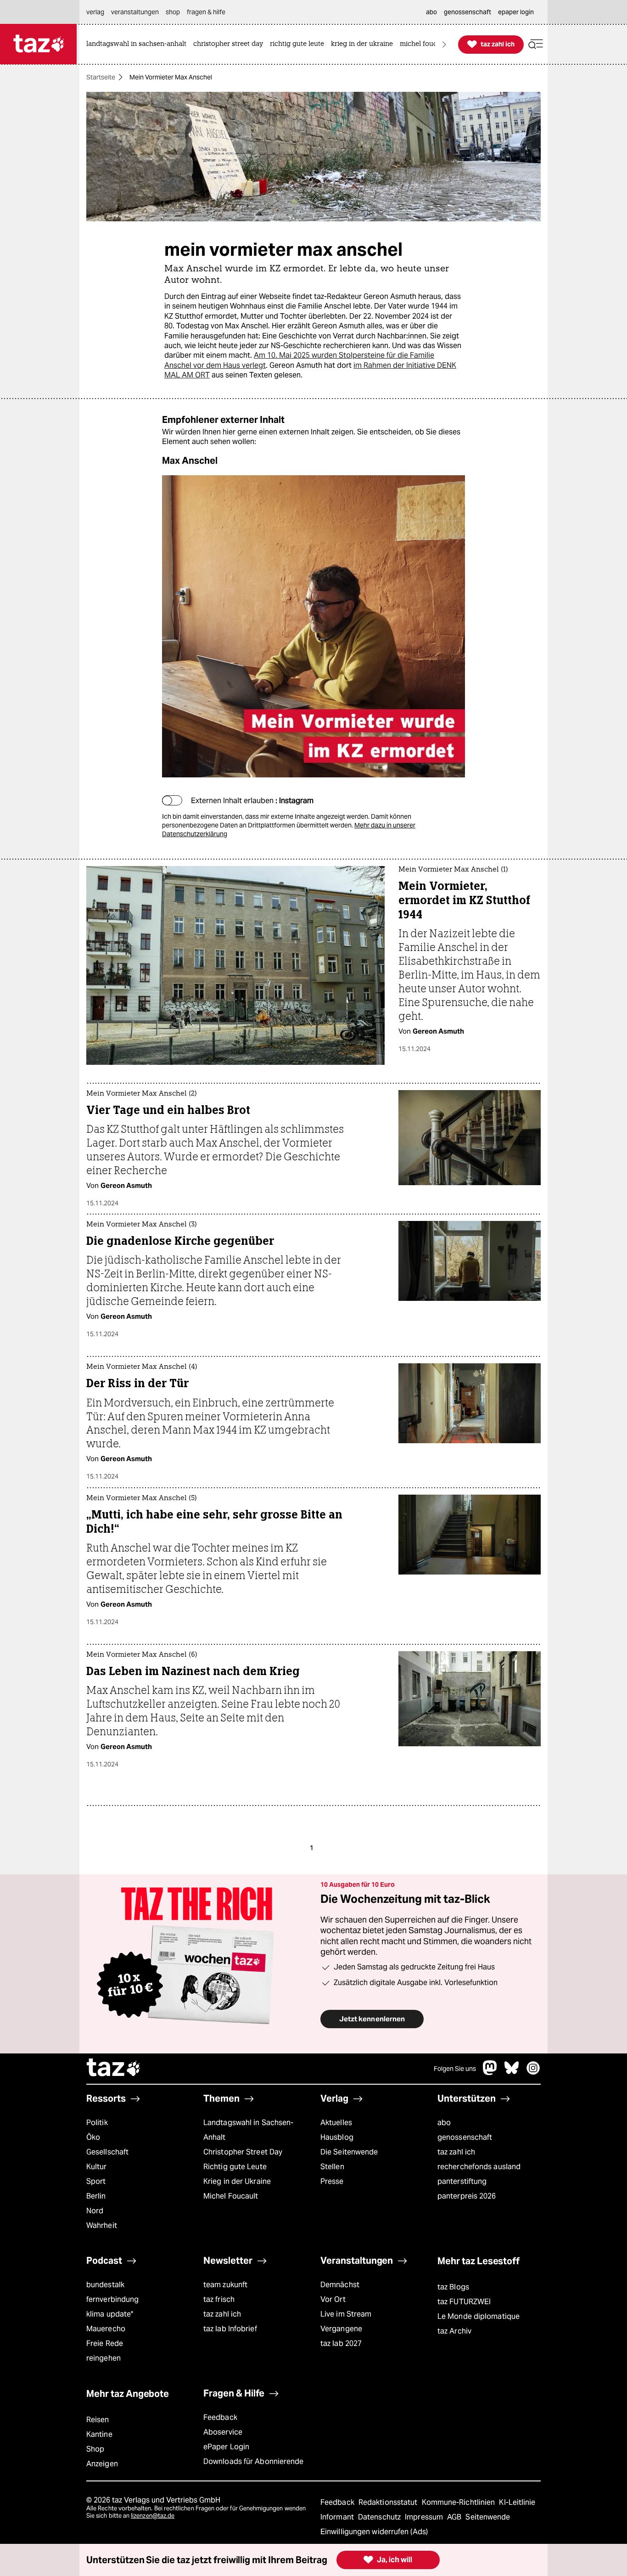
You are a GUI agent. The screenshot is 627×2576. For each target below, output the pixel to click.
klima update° (110, 2314)
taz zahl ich (456, 2152)
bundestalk (105, 2285)
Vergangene (341, 2329)
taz (114, 2069)
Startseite (101, 77)
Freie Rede (105, 2343)
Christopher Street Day (243, 2152)
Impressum (425, 2517)
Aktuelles (336, 2123)
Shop (95, 2449)
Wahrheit (102, 2225)
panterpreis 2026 (467, 2196)
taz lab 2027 (341, 2343)
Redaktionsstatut (389, 2502)
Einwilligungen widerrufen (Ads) (374, 2532)
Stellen (332, 2167)
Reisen (98, 2420)
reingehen (104, 2358)
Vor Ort (333, 2299)
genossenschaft (465, 2137)
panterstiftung (462, 2181)
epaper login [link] (516, 12)
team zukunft (225, 2285)
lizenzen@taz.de (153, 2516)
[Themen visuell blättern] (444, 44)
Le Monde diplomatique (479, 2316)
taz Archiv (454, 2331)
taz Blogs (453, 2287)
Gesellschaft (107, 2152)
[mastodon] (490, 2073)
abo (444, 2123)
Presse (332, 2181)
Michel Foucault (231, 2196)
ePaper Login (226, 2447)
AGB (455, 2517)
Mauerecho (106, 2329)
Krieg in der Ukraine (237, 2181)
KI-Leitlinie (517, 2502)
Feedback (220, 2417)
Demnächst (340, 2285)
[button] (536, 44)
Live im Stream (346, 2314)
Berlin (96, 2196)
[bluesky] (512, 2073)
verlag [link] (95, 12)
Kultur (97, 2167)
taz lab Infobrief (230, 2329)
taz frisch (219, 2299)
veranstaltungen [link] (135, 12)
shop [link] (173, 12)
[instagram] (533, 2073)
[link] (139, 44)
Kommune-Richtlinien (459, 2502)
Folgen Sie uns (455, 2069)
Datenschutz (380, 2517)
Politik (97, 2123)
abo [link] (431, 12)
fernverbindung (112, 2299)
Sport (96, 2181)
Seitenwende (488, 2517)
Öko (93, 2137)
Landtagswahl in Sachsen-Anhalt (248, 2130)
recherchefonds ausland (479, 2167)
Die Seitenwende (349, 2152)
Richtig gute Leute (235, 2167)
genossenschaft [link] (467, 12)
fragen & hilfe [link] (206, 12)
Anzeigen (102, 2464)
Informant (338, 2517)
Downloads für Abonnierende (254, 2461)
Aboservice (223, 2432)
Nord (95, 2211)
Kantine (99, 2434)
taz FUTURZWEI (464, 2302)
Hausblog (337, 2137)
